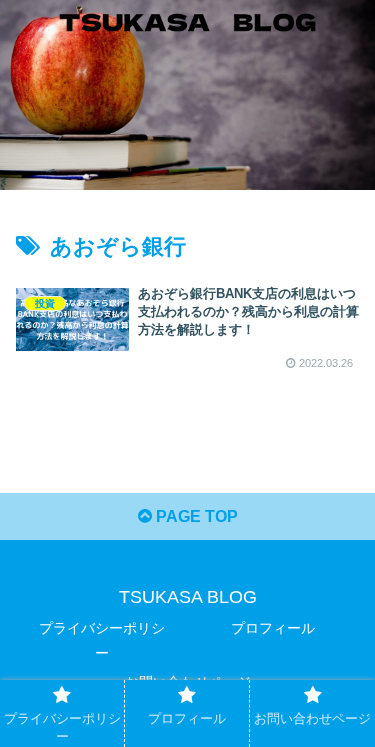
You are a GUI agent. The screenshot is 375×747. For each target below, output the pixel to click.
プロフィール (273, 628)
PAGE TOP (195, 516)
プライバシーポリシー (102, 640)
